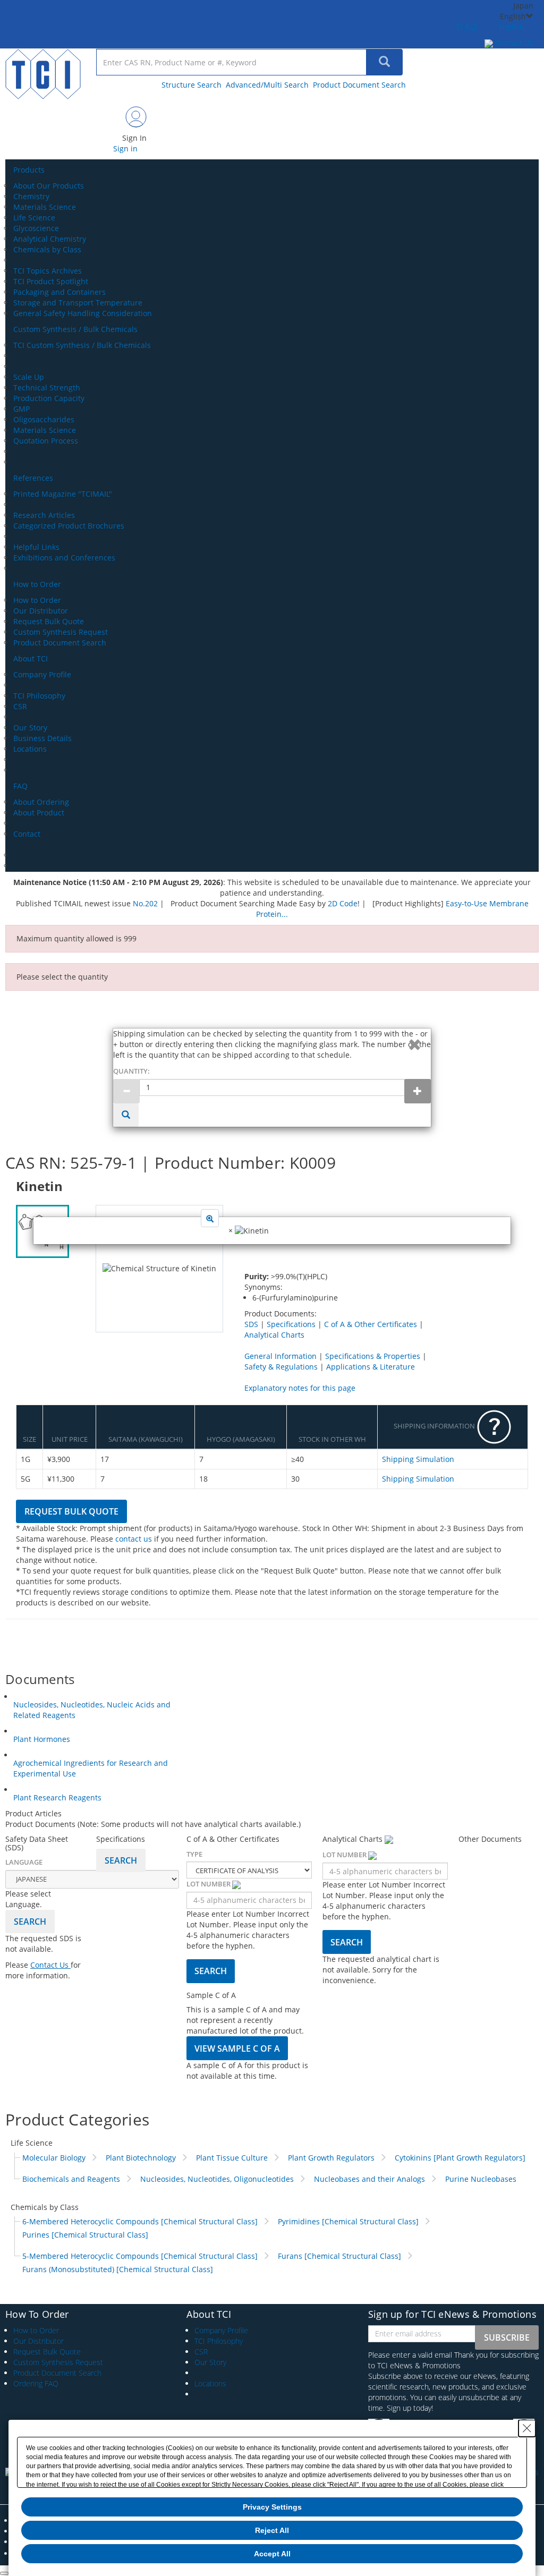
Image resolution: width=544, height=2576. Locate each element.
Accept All (272, 2554)
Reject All (272, 2530)
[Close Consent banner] (527, 2428)
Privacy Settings (272, 2507)
